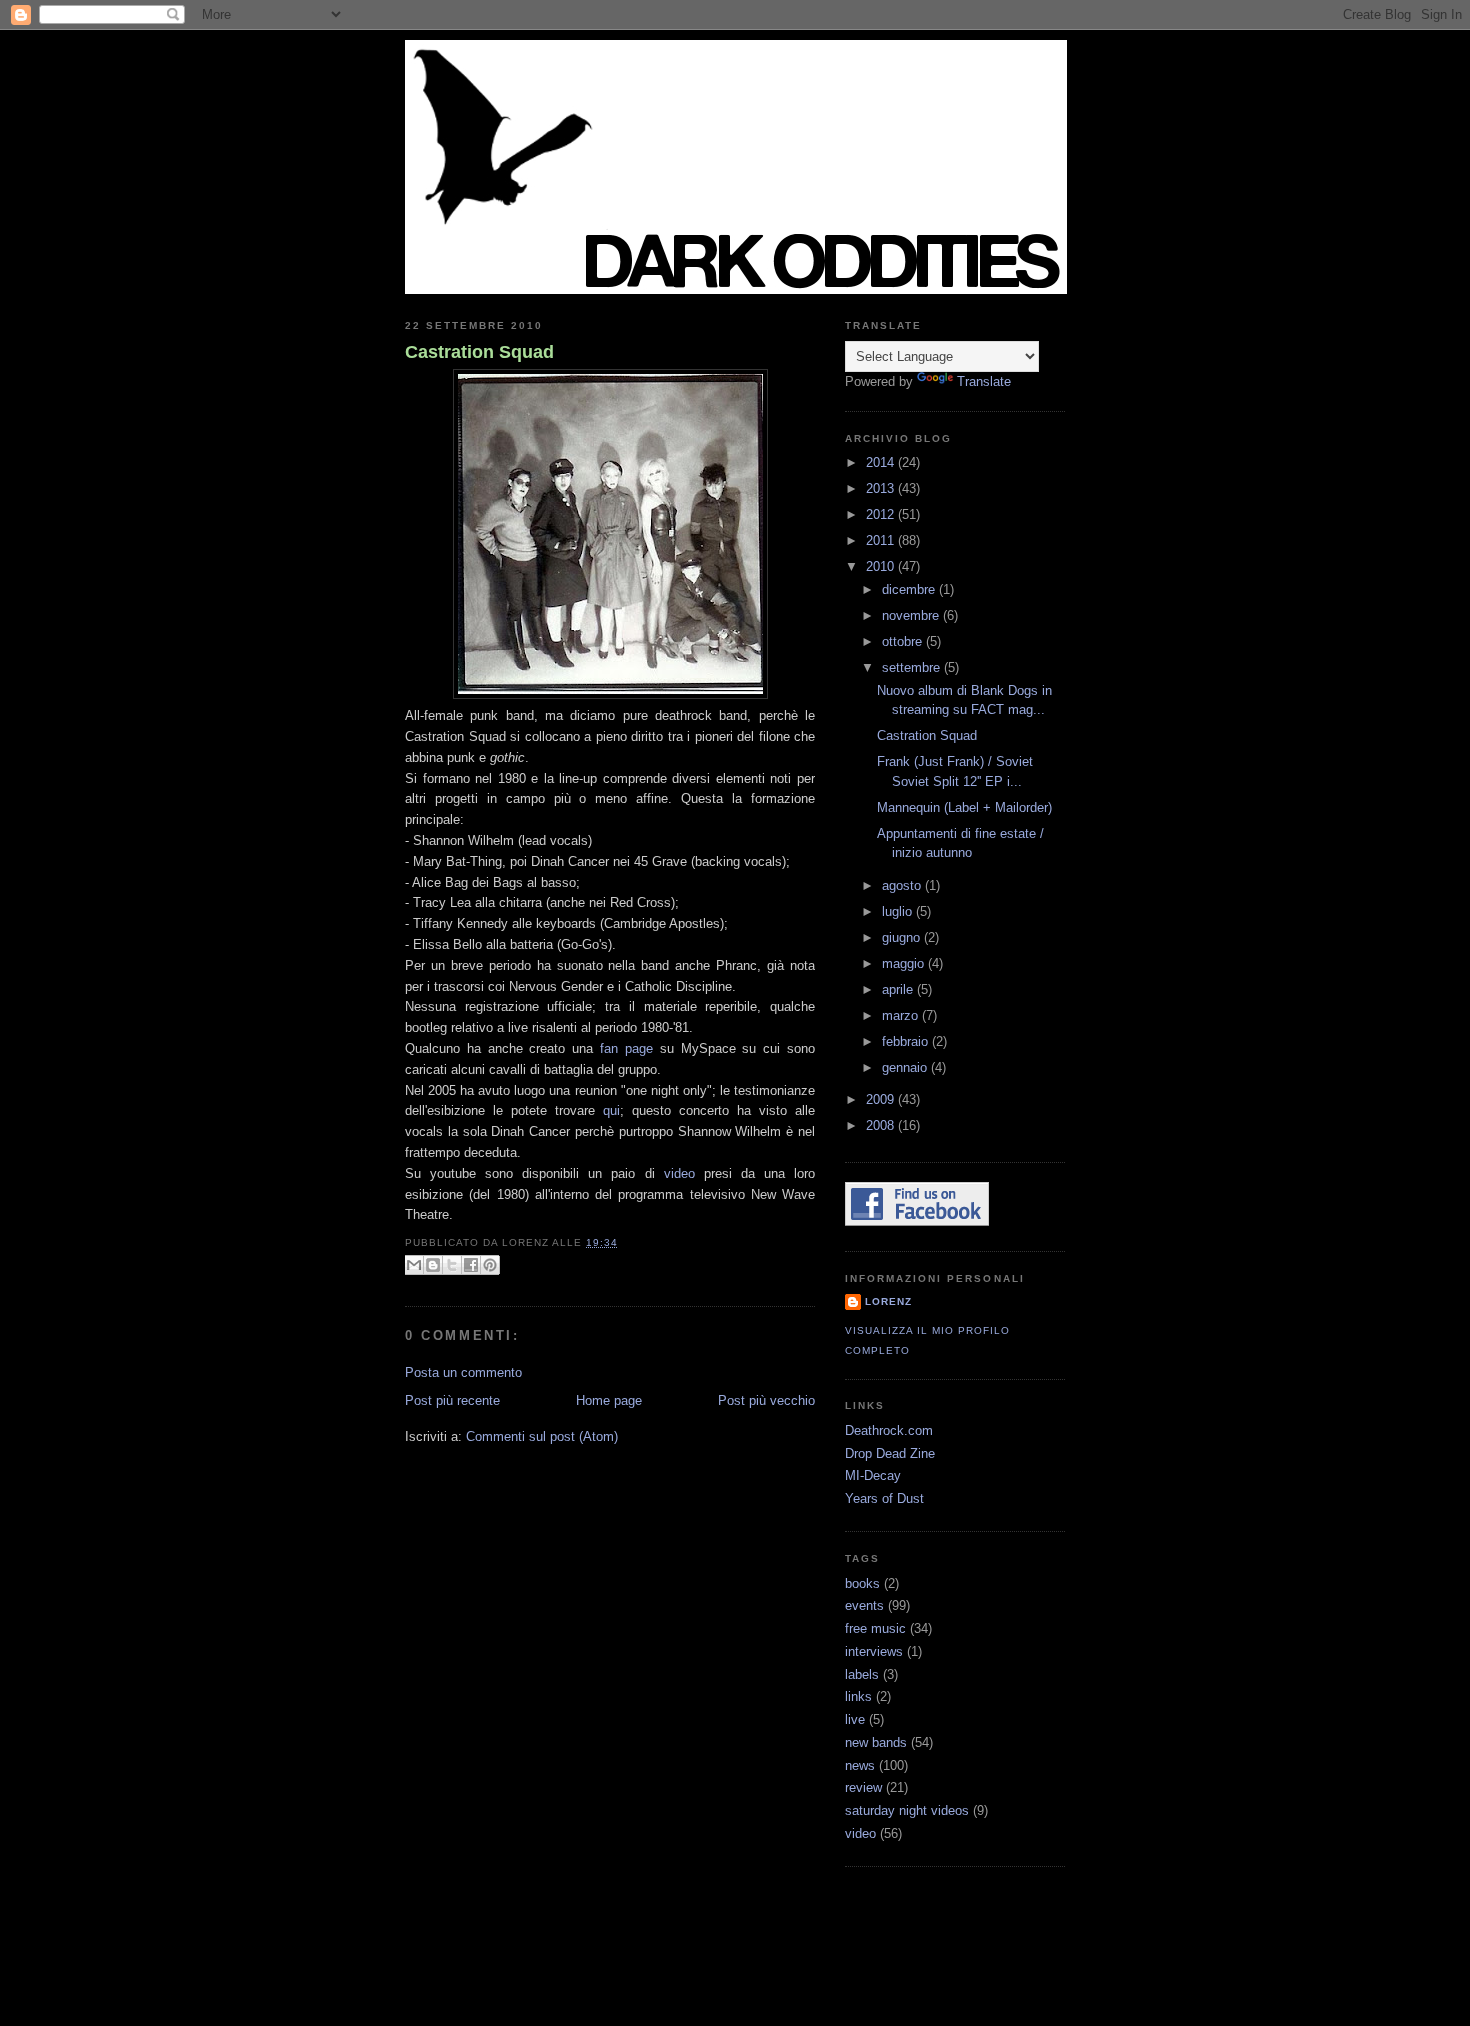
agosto (903, 885)
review (863, 1787)
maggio (905, 963)
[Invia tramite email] (414, 1265)
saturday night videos (907, 1810)
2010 (882, 566)
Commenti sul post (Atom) (542, 1436)
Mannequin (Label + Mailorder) (964, 807)
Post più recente (452, 1400)
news (860, 1765)
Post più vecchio (766, 1400)
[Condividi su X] (452, 1265)
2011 (882, 540)
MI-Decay (873, 1475)
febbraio (907, 1041)
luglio (899, 911)
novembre (912, 615)
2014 (882, 462)
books (862, 1583)
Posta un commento (463, 1372)
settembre (913, 667)
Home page (609, 1400)
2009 (882, 1099)
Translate (984, 381)
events (864, 1605)
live (855, 1719)
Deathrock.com (889, 1430)
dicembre (910, 589)
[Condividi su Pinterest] (490, 1265)
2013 (882, 488)
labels (862, 1674)
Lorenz (888, 1301)
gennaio (906, 1067)
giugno (903, 937)
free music (875, 1628)
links (858, 1696)
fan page (626, 1048)
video (679, 1173)
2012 (882, 514)
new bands (876, 1742)
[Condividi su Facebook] (471, 1265)
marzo (902, 1015)
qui (611, 1110)
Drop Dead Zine (890, 1453)
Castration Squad (479, 352)
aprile (899, 989)
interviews (874, 1651)
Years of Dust (884, 1498)
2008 (882, 1125)
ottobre (904, 641)
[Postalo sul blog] (433, 1265)
